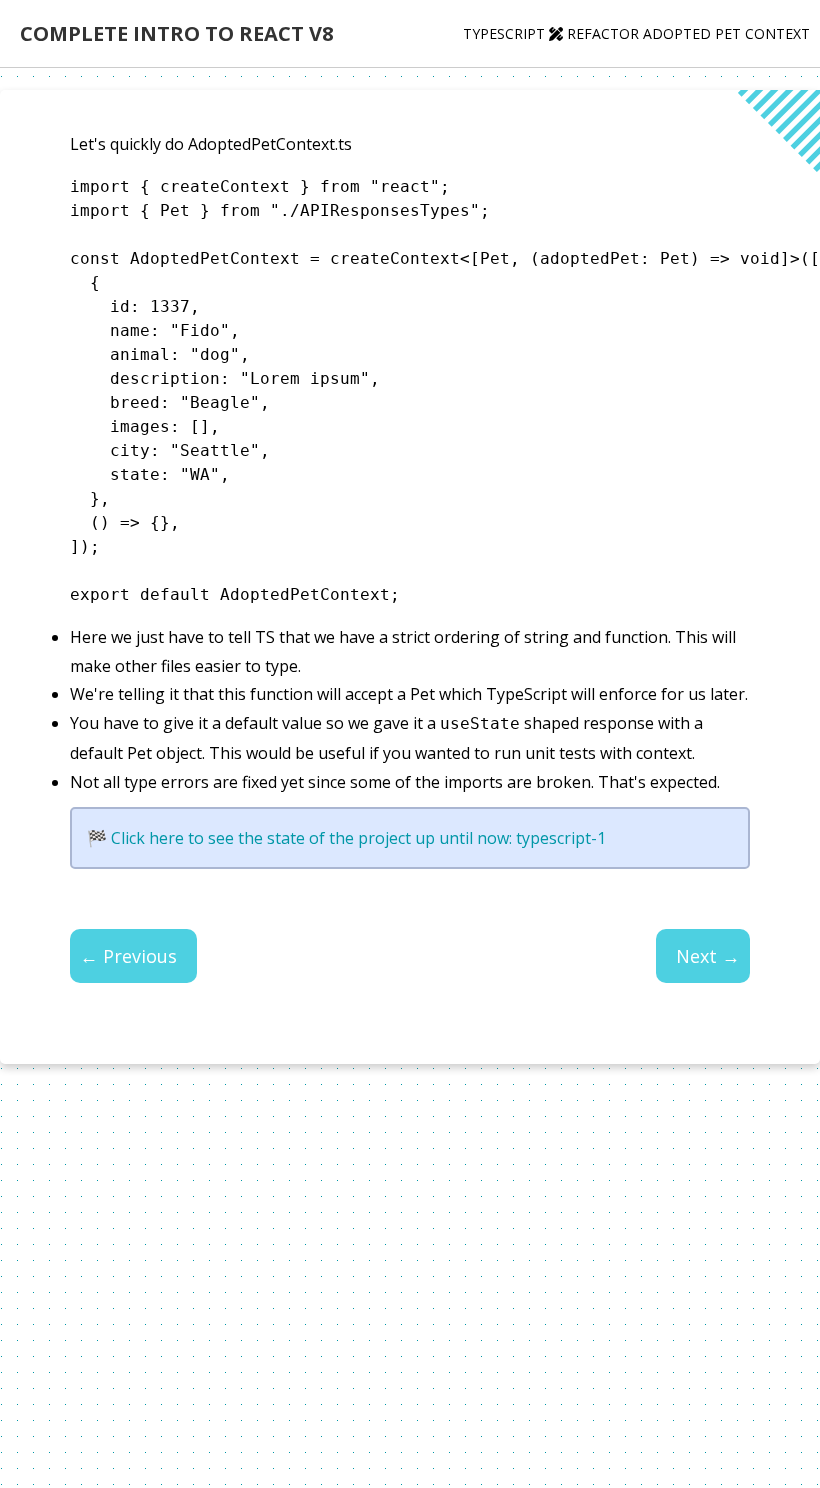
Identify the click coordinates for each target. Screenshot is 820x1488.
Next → (708, 956)
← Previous (128, 956)
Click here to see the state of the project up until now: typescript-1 (358, 838)
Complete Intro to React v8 (176, 33)
